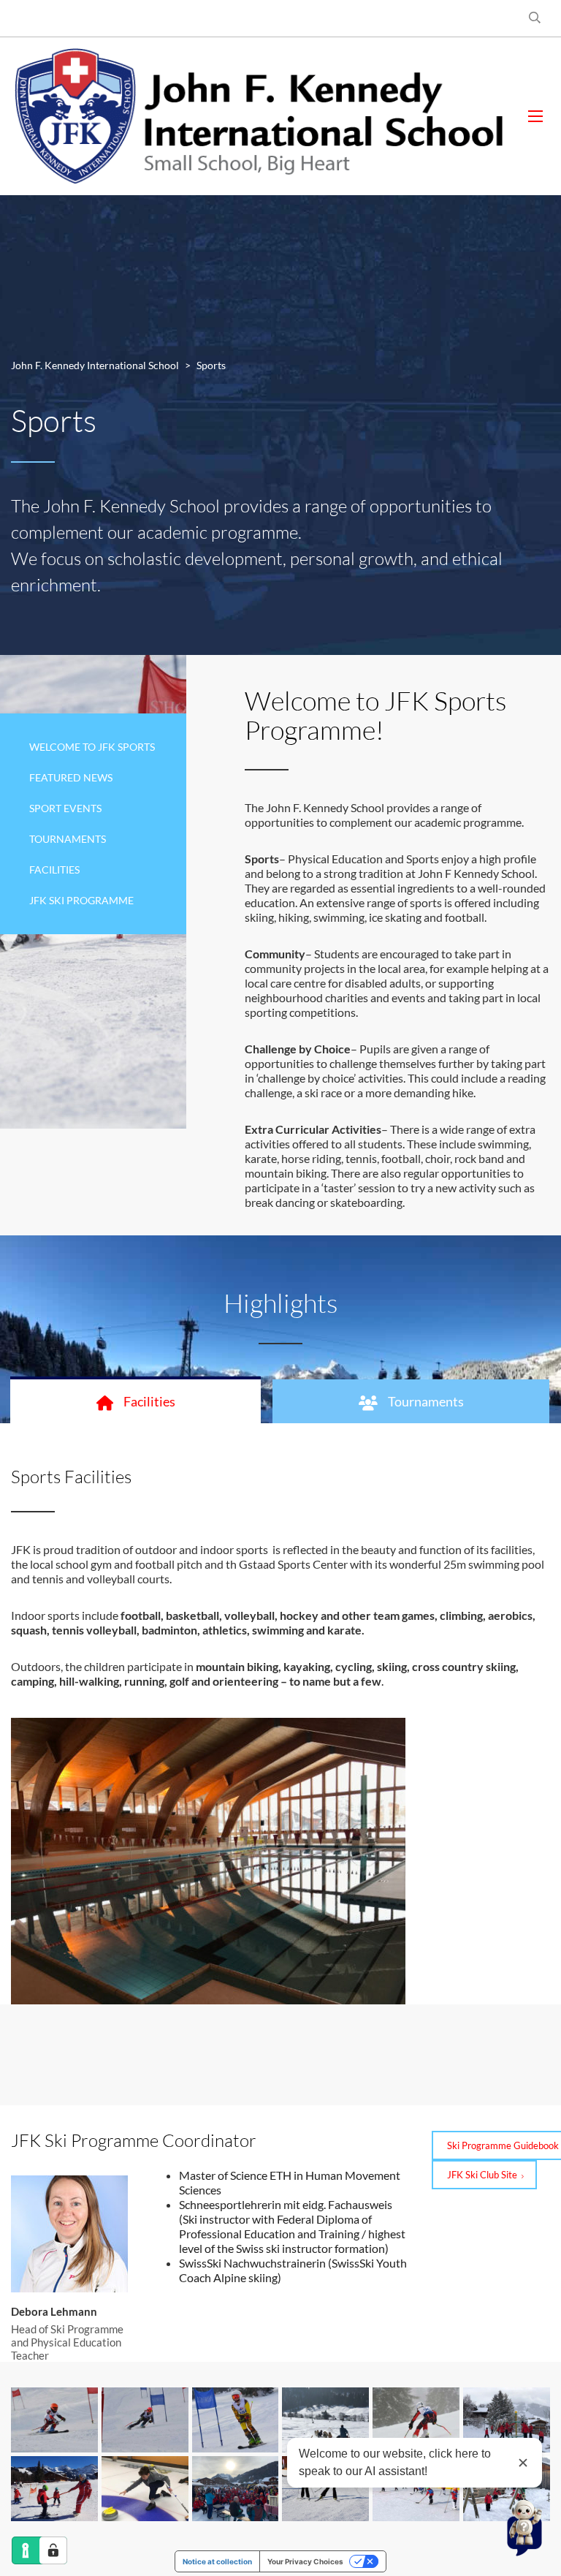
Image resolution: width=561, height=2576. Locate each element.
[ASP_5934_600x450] (54, 2420)
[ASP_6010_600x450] (236, 2420)
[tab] (136, 1401)
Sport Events (65, 808)
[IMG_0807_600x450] (54, 2489)
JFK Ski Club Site (482, 2175)
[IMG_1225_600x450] (236, 2489)
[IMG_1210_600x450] (145, 2489)
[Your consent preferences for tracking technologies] (53, 2550)
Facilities (54, 870)
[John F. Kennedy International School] (259, 116)
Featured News (71, 777)
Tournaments (68, 839)
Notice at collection (217, 2561)
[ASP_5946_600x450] (145, 2420)
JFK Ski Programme (81, 900)
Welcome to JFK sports (92, 747)
